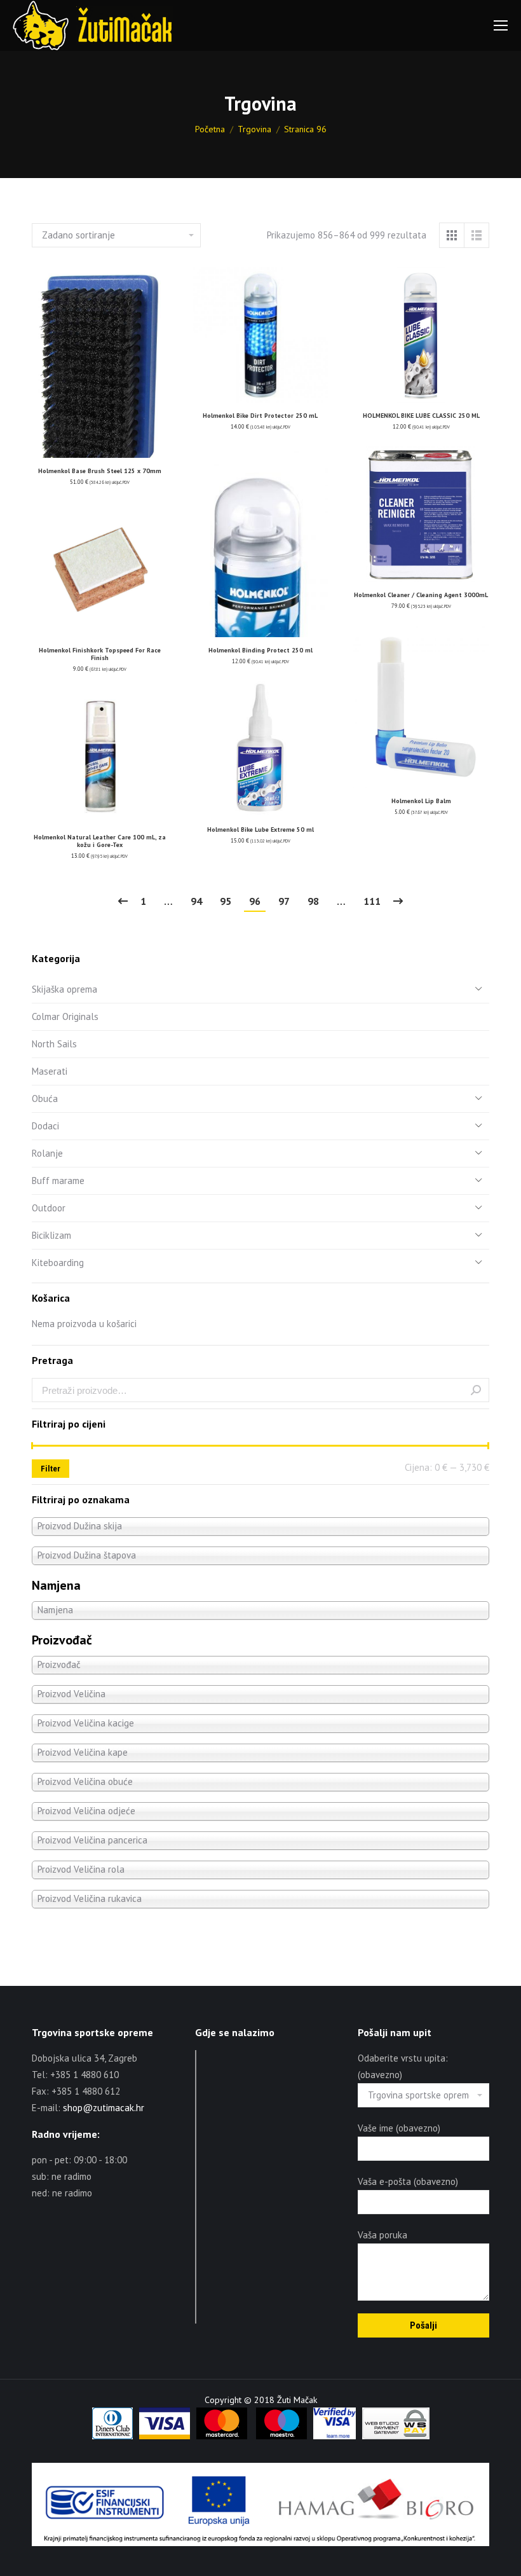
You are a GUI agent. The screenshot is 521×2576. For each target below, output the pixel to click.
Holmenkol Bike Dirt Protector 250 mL (260, 416)
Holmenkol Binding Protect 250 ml (260, 650)
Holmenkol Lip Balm (421, 801)
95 (226, 901)
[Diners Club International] (112, 2436)
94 (196, 901)
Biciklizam (51, 1235)
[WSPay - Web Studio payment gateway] (396, 2436)
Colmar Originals (65, 1016)
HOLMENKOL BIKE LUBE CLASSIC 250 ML (421, 416)
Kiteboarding (58, 1263)
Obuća (45, 1099)
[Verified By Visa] (335, 2436)
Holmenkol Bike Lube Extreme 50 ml (260, 830)
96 (255, 901)
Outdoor (49, 1208)
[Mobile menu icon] (501, 25)
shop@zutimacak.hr (104, 2108)
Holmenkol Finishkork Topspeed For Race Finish (100, 654)
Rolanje (47, 1153)
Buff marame (58, 1181)
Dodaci (45, 1126)
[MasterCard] (222, 2436)
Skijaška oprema (64, 989)
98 (313, 901)
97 (284, 901)
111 (372, 901)
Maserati (50, 1071)
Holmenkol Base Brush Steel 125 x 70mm (100, 471)
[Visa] (165, 2436)
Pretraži (476, 1390)
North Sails (54, 1044)
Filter (51, 1469)
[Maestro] (281, 2436)
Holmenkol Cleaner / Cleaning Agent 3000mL (421, 595)
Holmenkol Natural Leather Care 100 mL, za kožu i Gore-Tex (100, 841)
